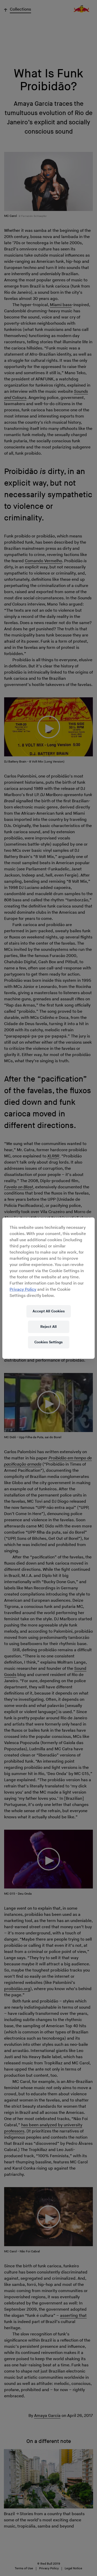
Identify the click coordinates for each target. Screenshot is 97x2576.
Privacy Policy (23, 1290)
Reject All (48, 1327)
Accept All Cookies (49, 1311)
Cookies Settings (48, 1342)
